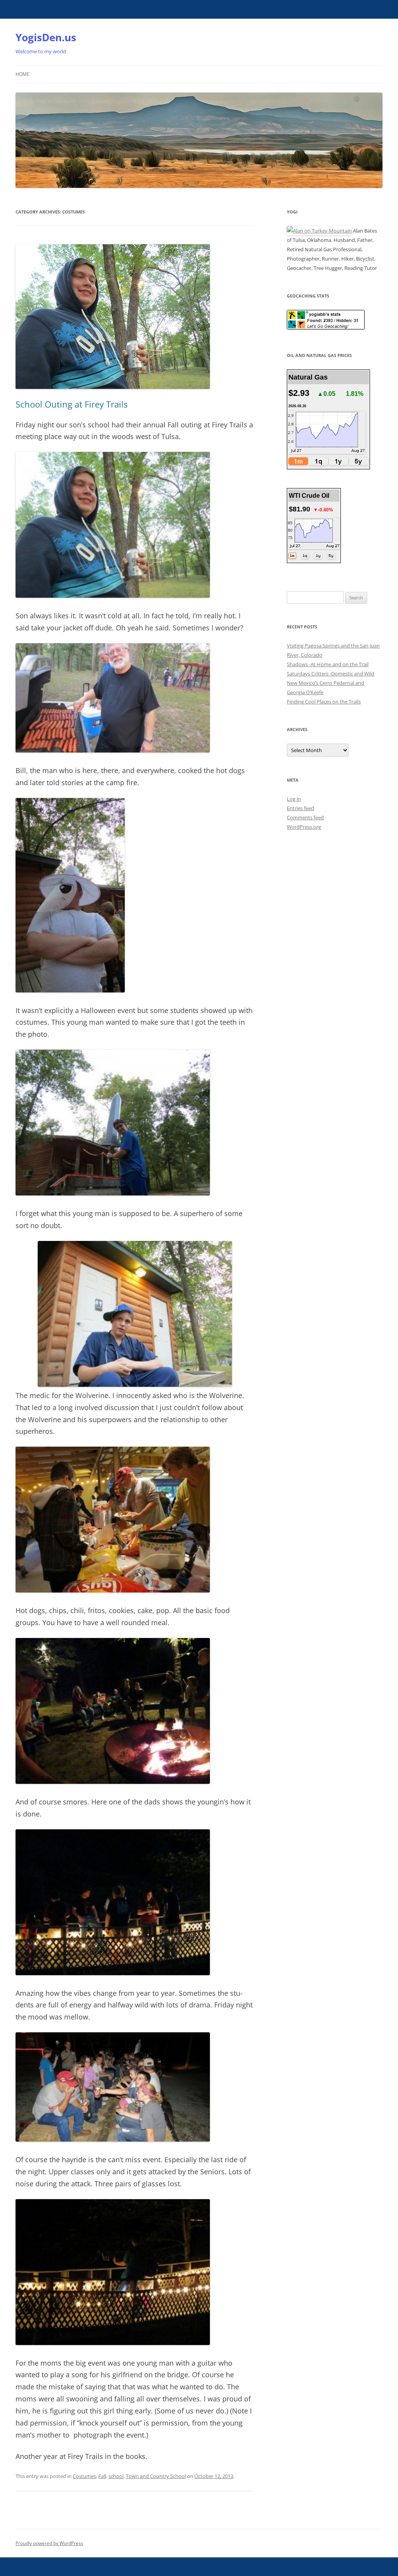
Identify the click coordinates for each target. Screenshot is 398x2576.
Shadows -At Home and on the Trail (328, 664)
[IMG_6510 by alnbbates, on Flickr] (113, 1193)
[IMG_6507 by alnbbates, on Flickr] (113, 750)
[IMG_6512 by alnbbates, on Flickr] (113, 1590)
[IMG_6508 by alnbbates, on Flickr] (70, 990)
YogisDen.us (46, 37)
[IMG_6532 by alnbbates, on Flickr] (113, 1973)
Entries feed (300, 808)
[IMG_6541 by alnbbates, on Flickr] (113, 2343)
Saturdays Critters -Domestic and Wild (331, 674)
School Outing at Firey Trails (72, 404)
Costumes (84, 2476)
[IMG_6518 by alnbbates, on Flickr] (113, 596)
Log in (294, 799)
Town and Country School (156, 2476)
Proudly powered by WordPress (49, 2543)
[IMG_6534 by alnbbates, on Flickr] (113, 2139)
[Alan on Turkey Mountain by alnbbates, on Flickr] (319, 231)
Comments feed (305, 817)
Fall (102, 2476)
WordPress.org (304, 827)
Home (23, 74)
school (116, 2476)
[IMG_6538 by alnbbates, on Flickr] (113, 1782)
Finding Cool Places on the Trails (324, 702)
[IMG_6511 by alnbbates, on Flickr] (135, 1385)
